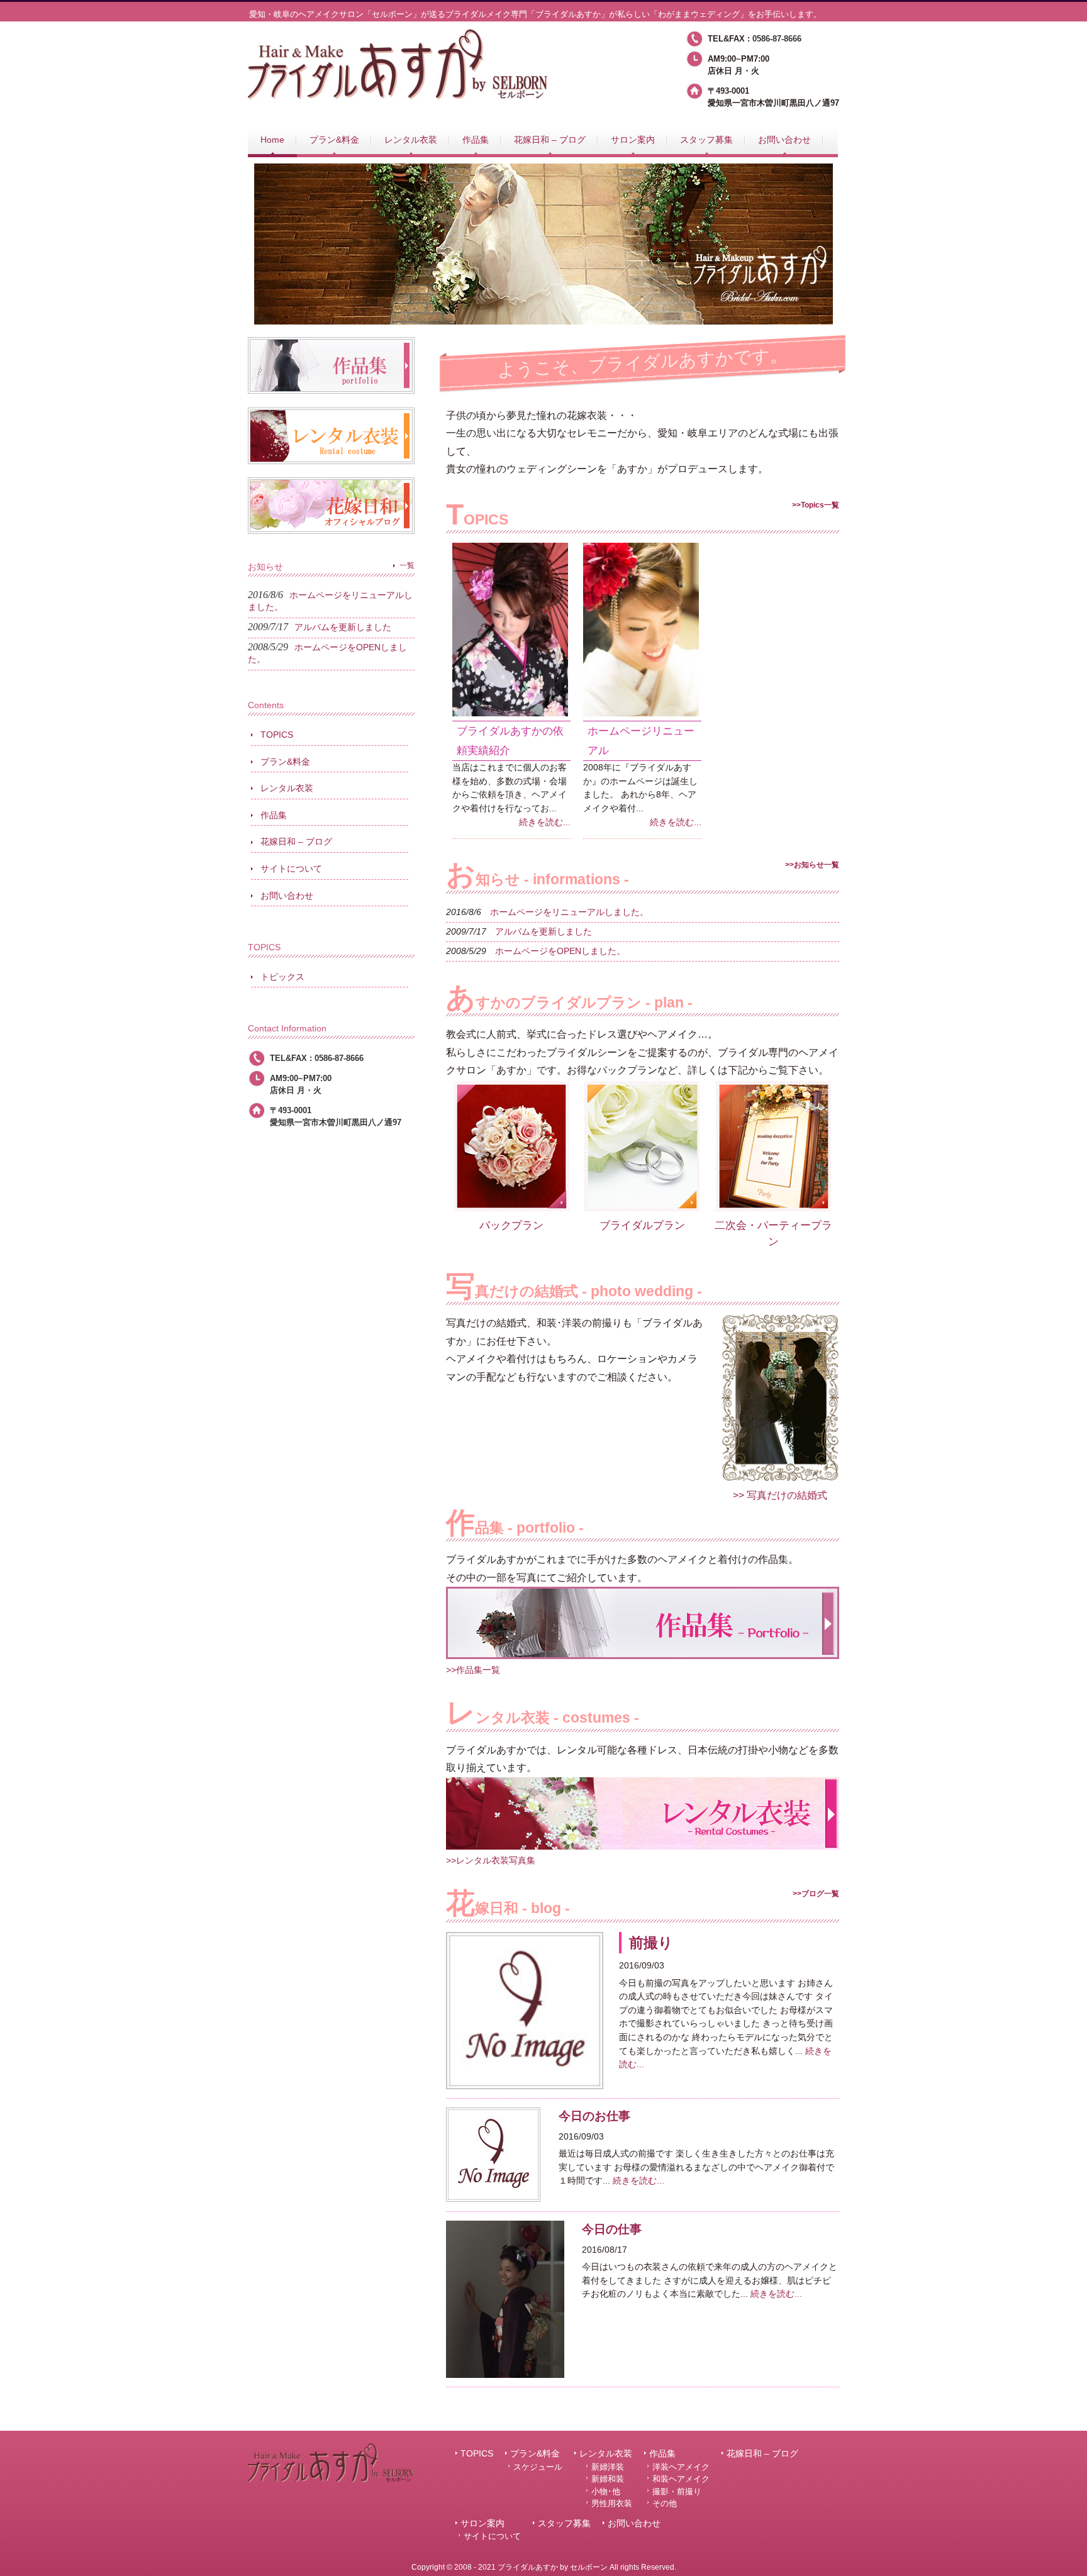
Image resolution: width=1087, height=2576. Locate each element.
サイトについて (291, 869)
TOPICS (277, 735)
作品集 (274, 815)
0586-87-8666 (777, 39)
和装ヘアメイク (681, 2479)
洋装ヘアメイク (681, 2467)
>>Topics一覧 (816, 505)
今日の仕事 (612, 2229)
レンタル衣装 (287, 788)
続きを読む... (545, 822)
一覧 (407, 565)
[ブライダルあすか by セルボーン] (399, 101)
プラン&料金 (285, 762)
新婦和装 (608, 2479)
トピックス (282, 977)
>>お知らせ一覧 (812, 865)
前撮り (651, 1943)
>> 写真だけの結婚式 (780, 1495)
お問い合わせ (287, 896)
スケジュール (538, 2467)
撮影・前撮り (677, 2491)
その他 (665, 2503)
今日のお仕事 (594, 2116)
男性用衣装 (612, 2503)
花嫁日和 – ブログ (296, 841)
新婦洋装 (608, 2467)
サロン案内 (482, 2523)
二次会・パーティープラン (773, 1233)
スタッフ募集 (564, 2523)
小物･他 (606, 2491)
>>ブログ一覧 (816, 1894)
